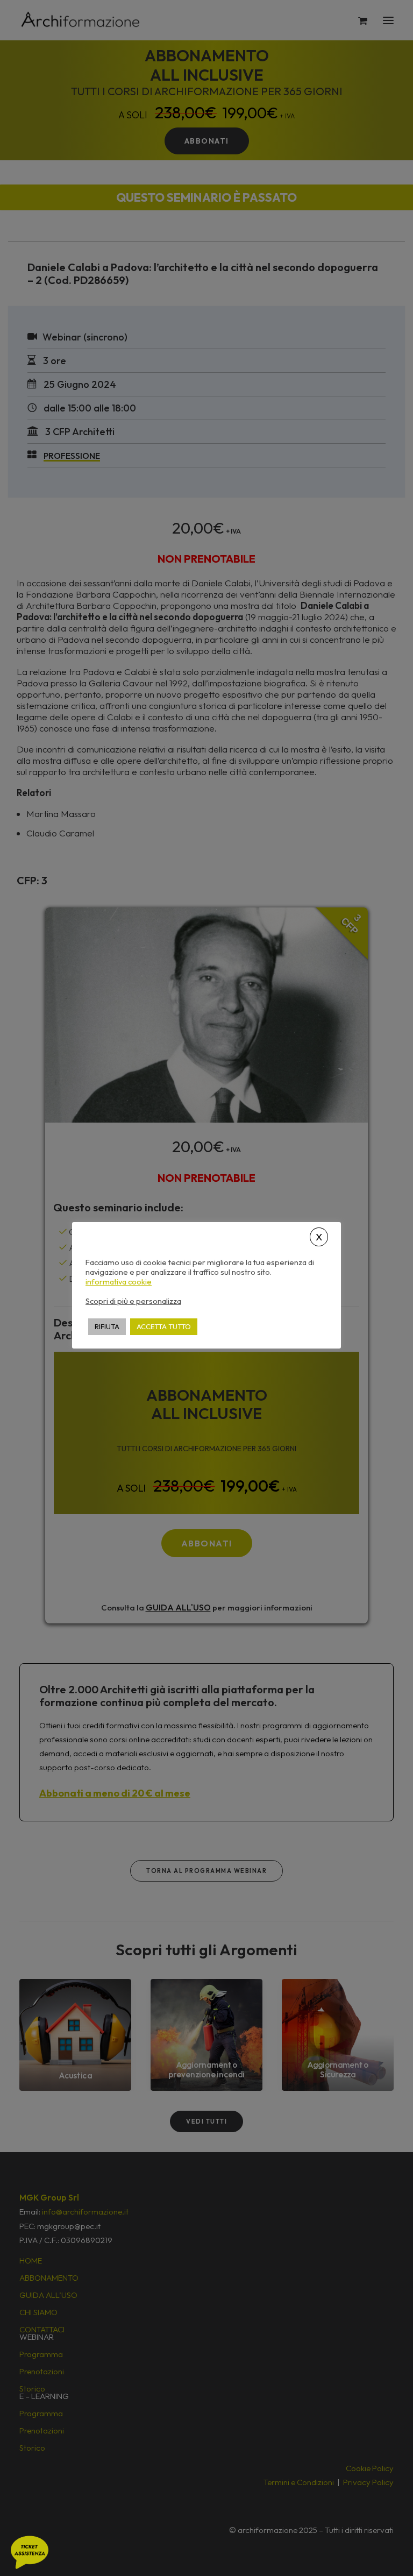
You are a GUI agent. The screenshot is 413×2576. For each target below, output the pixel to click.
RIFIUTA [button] (107, 1326)
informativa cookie (119, 1282)
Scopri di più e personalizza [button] (133, 1301)
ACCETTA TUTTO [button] (164, 1326)
